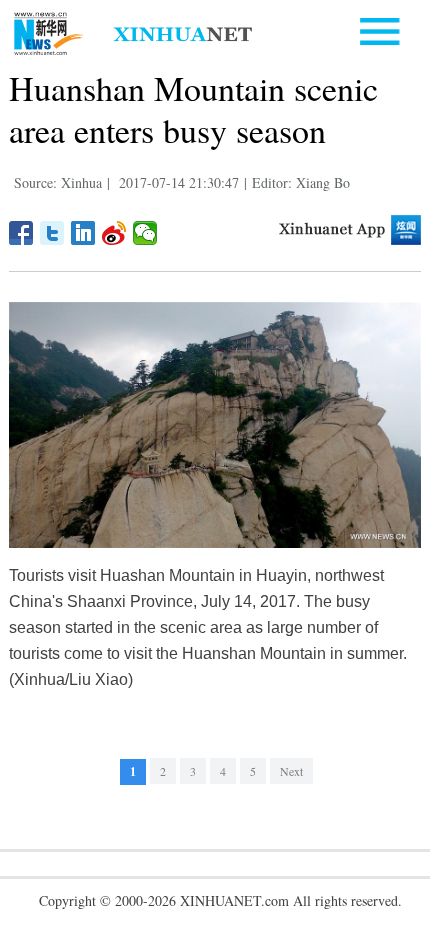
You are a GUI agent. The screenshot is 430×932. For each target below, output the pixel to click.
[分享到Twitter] (52, 233)
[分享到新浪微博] (114, 233)
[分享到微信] (145, 233)
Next (291, 771)
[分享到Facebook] (21, 233)
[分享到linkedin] (83, 233)
